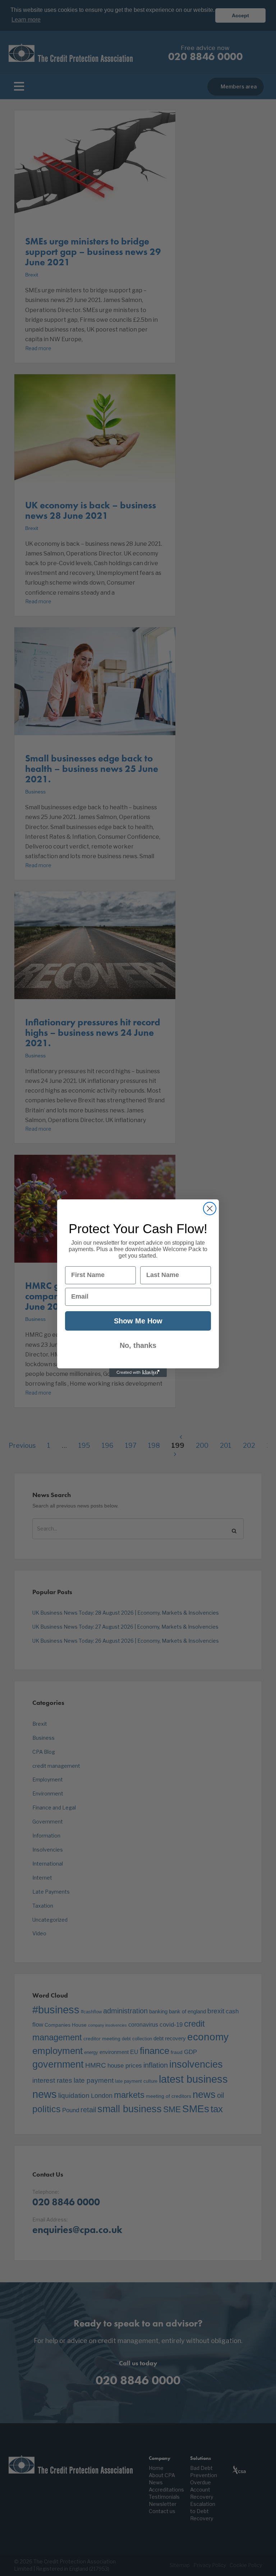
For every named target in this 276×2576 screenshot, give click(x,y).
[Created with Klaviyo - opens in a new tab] (138, 1373)
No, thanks (138, 1345)
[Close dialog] (210, 1209)
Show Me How (138, 1321)
